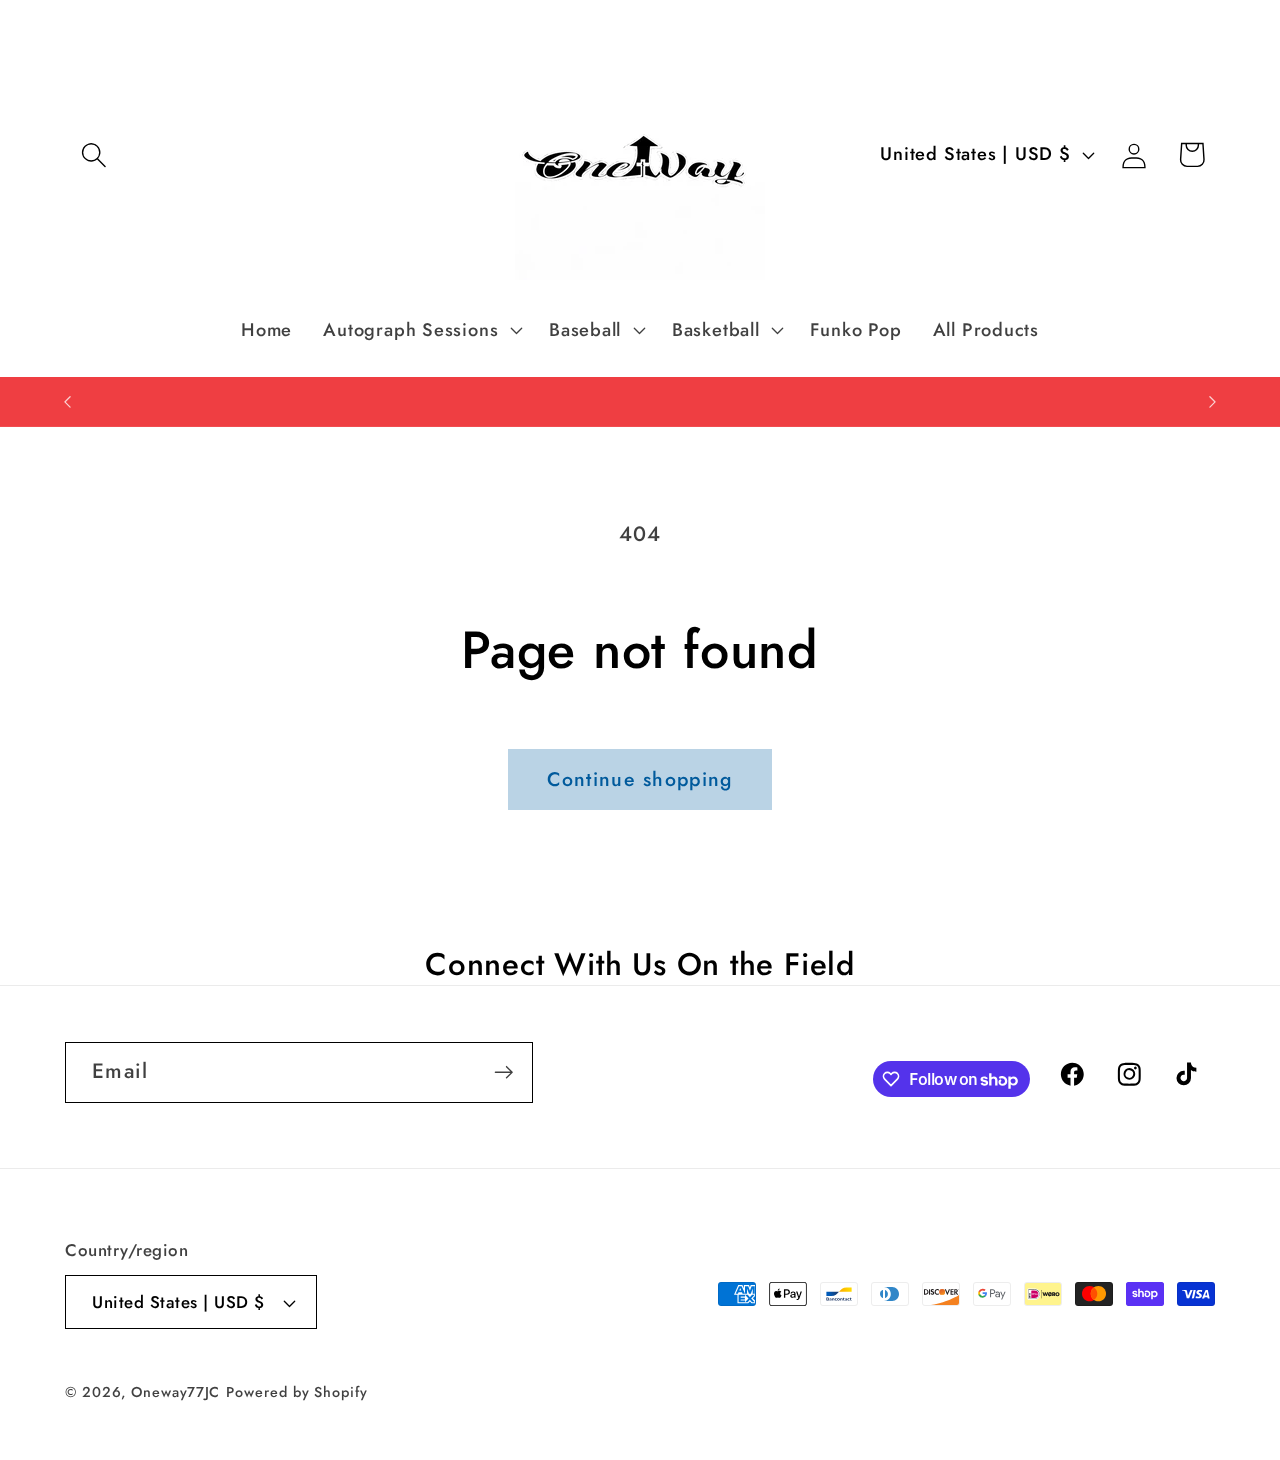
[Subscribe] (503, 1072)
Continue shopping (639, 779)
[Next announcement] (1213, 401)
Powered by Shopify (296, 1392)
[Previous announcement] (68, 401)
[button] (93, 154)
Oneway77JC (175, 1392)
